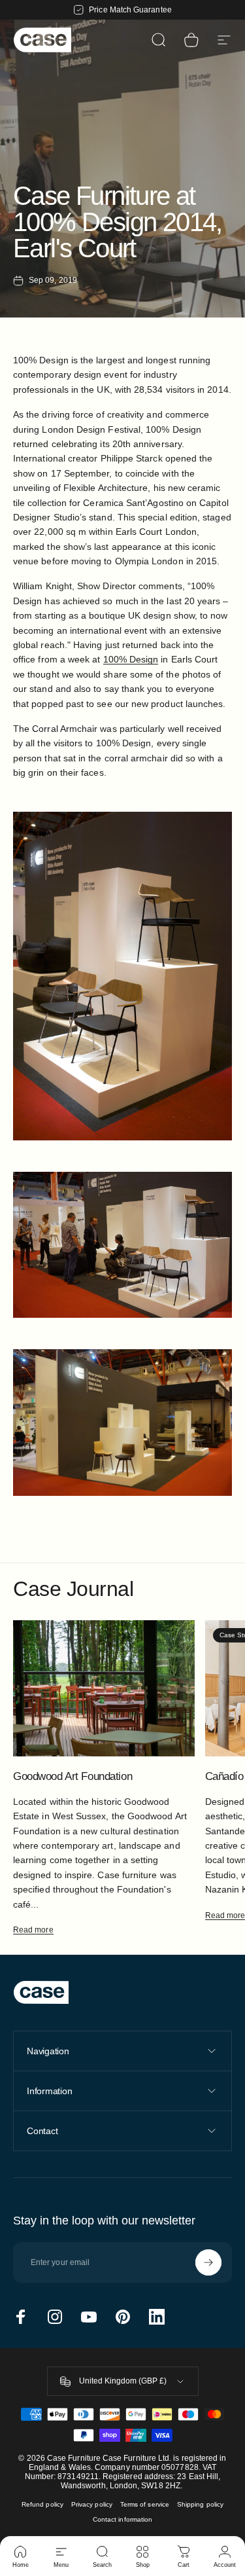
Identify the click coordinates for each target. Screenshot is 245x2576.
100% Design (131, 659)
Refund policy (42, 2504)
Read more (33, 1930)
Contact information (122, 2519)
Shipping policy (200, 2504)
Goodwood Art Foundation (73, 1776)
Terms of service (145, 2504)
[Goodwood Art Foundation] (104, 1688)
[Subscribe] (208, 2262)
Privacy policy (92, 2504)
